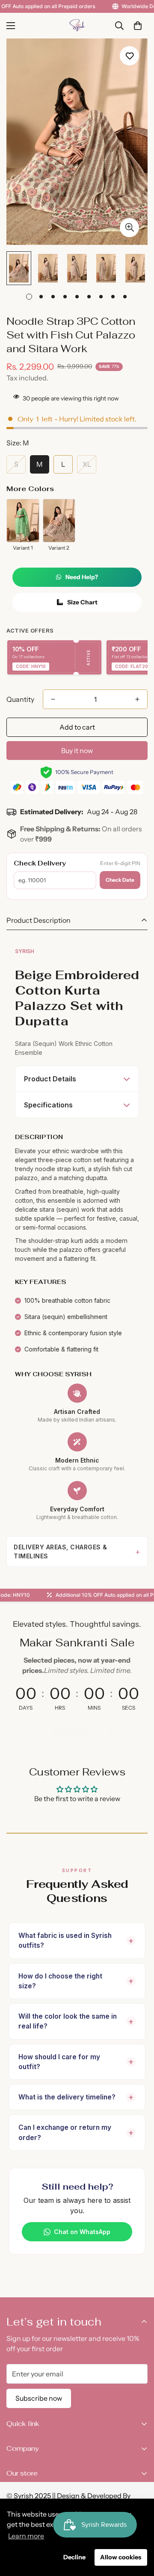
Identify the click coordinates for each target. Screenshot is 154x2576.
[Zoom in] (129, 228)
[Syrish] (77, 26)
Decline (74, 2557)
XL (87, 464)
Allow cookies (121, 2557)
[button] (138, 26)
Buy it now (77, 751)
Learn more (26, 2536)
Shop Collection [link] (77, 1731)
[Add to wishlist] (129, 56)
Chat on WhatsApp (82, 2232)
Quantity (20, 699)
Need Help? (82, 577)
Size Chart (82, 602)
